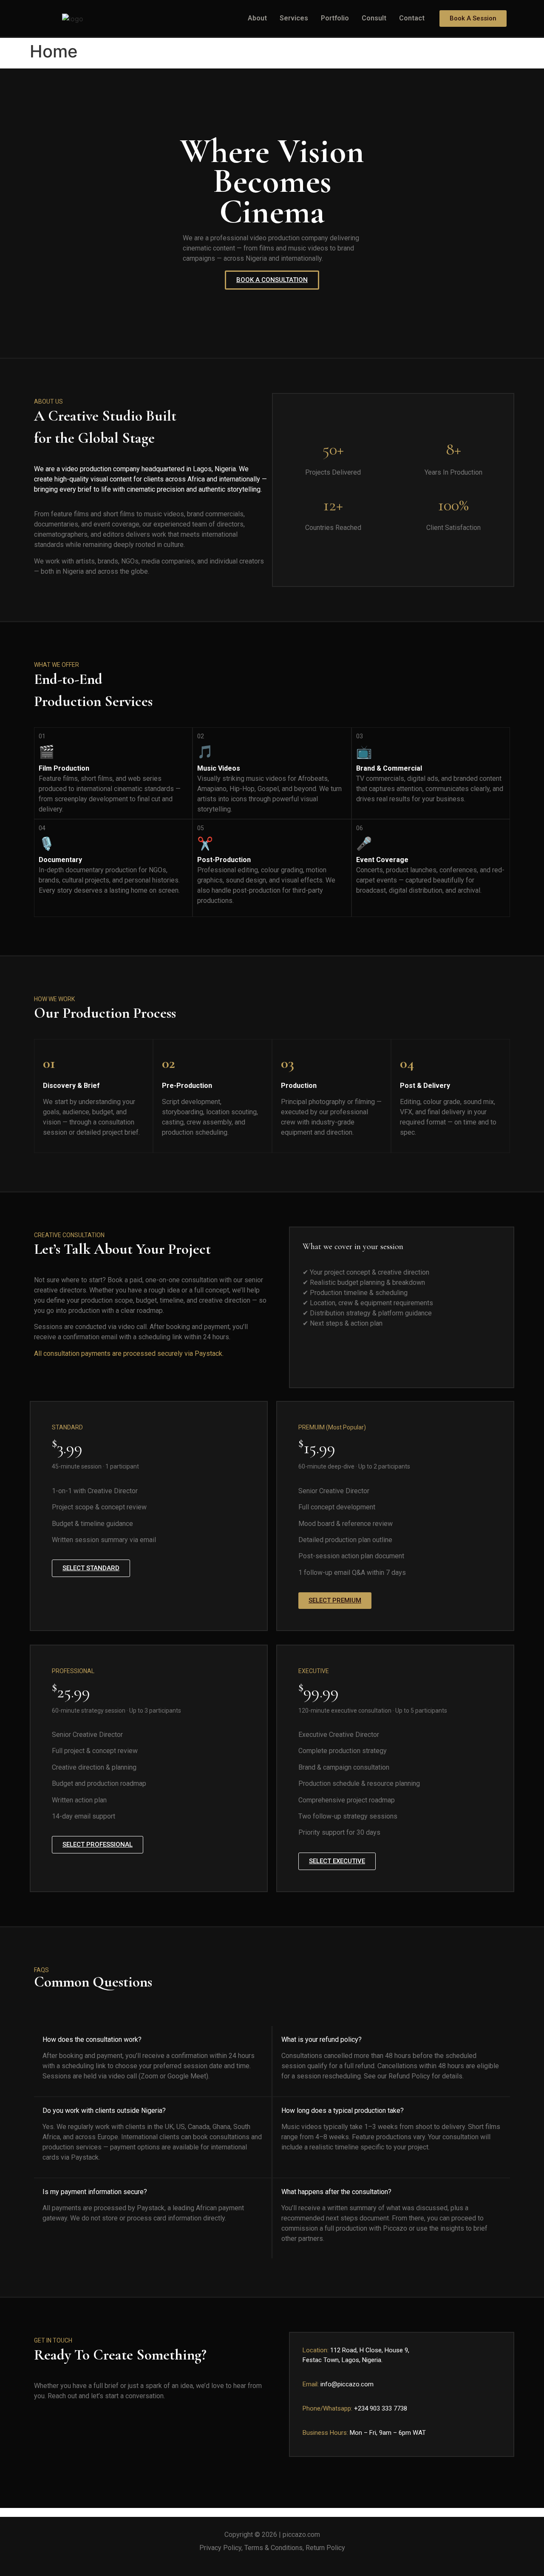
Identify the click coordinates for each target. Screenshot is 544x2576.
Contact (412, 18)
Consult (374, 18)
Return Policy (325, 2548)
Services (294, 18)
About (257, 18)
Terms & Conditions (273, 2548)
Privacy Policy (220, 2548)
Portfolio (335, 18)
